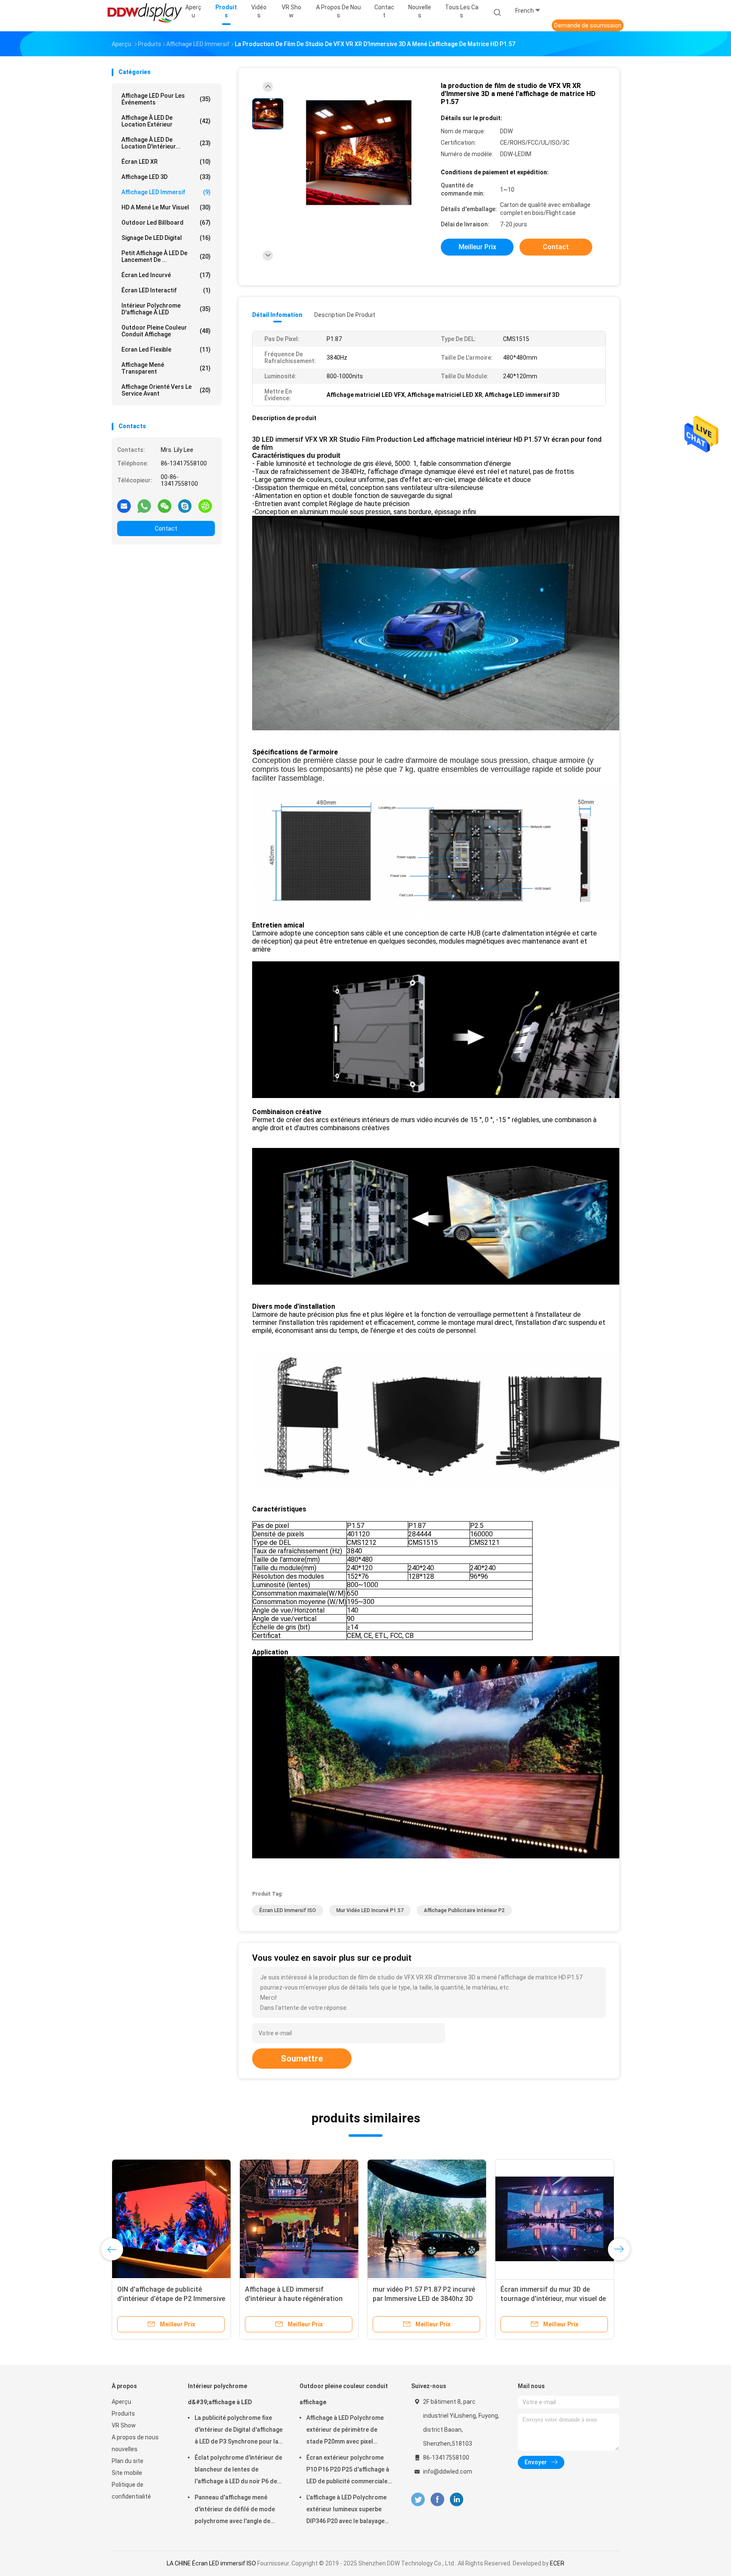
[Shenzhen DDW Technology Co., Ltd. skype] (185, 506)
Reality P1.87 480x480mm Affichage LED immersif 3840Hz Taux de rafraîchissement (442, 2299)
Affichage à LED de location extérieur (166, 121)
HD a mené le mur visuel (166, 207)
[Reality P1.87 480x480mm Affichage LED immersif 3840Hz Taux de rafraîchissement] (447, 2219)
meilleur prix (477, 247)
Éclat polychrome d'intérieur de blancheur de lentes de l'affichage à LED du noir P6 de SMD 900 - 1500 (238, 2471)
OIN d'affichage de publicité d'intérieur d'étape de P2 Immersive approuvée (584, 2299)
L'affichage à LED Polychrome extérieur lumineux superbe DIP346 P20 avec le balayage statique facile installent (346, 2510)
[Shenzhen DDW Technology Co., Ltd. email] (124, 506)
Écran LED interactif (166, 290)
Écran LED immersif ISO (288, 1910)
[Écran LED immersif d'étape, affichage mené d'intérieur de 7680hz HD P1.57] (319, 2219)
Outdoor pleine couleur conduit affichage (166, 331)
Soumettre (302, 2059)
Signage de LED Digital (166, 238)
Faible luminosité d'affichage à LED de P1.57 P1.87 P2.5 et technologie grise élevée (192, 2299)
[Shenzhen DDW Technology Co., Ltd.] (145, 13)
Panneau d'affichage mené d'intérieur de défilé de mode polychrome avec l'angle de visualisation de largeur (235, 2510)
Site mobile (127, 2473)
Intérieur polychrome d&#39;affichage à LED (220, 2394)
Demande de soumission (588, 25)
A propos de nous (135, 2437)
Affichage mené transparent (166, 368)
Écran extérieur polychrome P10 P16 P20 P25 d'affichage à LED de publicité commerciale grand (348, 2471)
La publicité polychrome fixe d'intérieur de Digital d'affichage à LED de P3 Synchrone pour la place (239, 2431)
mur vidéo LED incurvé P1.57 (370, 1910)
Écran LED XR (166, 162)
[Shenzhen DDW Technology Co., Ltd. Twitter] (418, 2500)
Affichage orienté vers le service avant (166, 390)
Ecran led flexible (166, 350)
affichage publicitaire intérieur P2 (464, 1910)
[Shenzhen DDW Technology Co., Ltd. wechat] (165, 506)
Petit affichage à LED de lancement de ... (166, 256)
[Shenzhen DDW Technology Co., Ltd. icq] (205, 506)
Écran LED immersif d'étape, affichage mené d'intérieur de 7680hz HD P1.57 (310, 2299)
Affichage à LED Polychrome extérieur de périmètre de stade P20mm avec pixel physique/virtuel (345, 2431)
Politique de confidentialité (131, 2491)
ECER (557, 2563)
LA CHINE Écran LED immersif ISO (211, 2563)
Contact (166, 528)
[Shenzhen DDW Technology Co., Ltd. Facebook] (437, 2500)
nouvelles (125, 2449)
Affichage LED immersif (166, 192)
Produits (123, 2414)
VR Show (124, 2425)
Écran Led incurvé (166, 275)
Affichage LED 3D (166, 177)
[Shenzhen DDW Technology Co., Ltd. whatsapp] (144, 506)
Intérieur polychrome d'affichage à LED (166, 309)
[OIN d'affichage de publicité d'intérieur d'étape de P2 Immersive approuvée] (584, 2219)
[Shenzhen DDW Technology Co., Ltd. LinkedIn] (457, 2500)
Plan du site (128, 2461)
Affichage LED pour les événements (166, 99)
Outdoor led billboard (166, 223)
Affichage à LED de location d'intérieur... (166, 143)
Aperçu (121, 2402)
